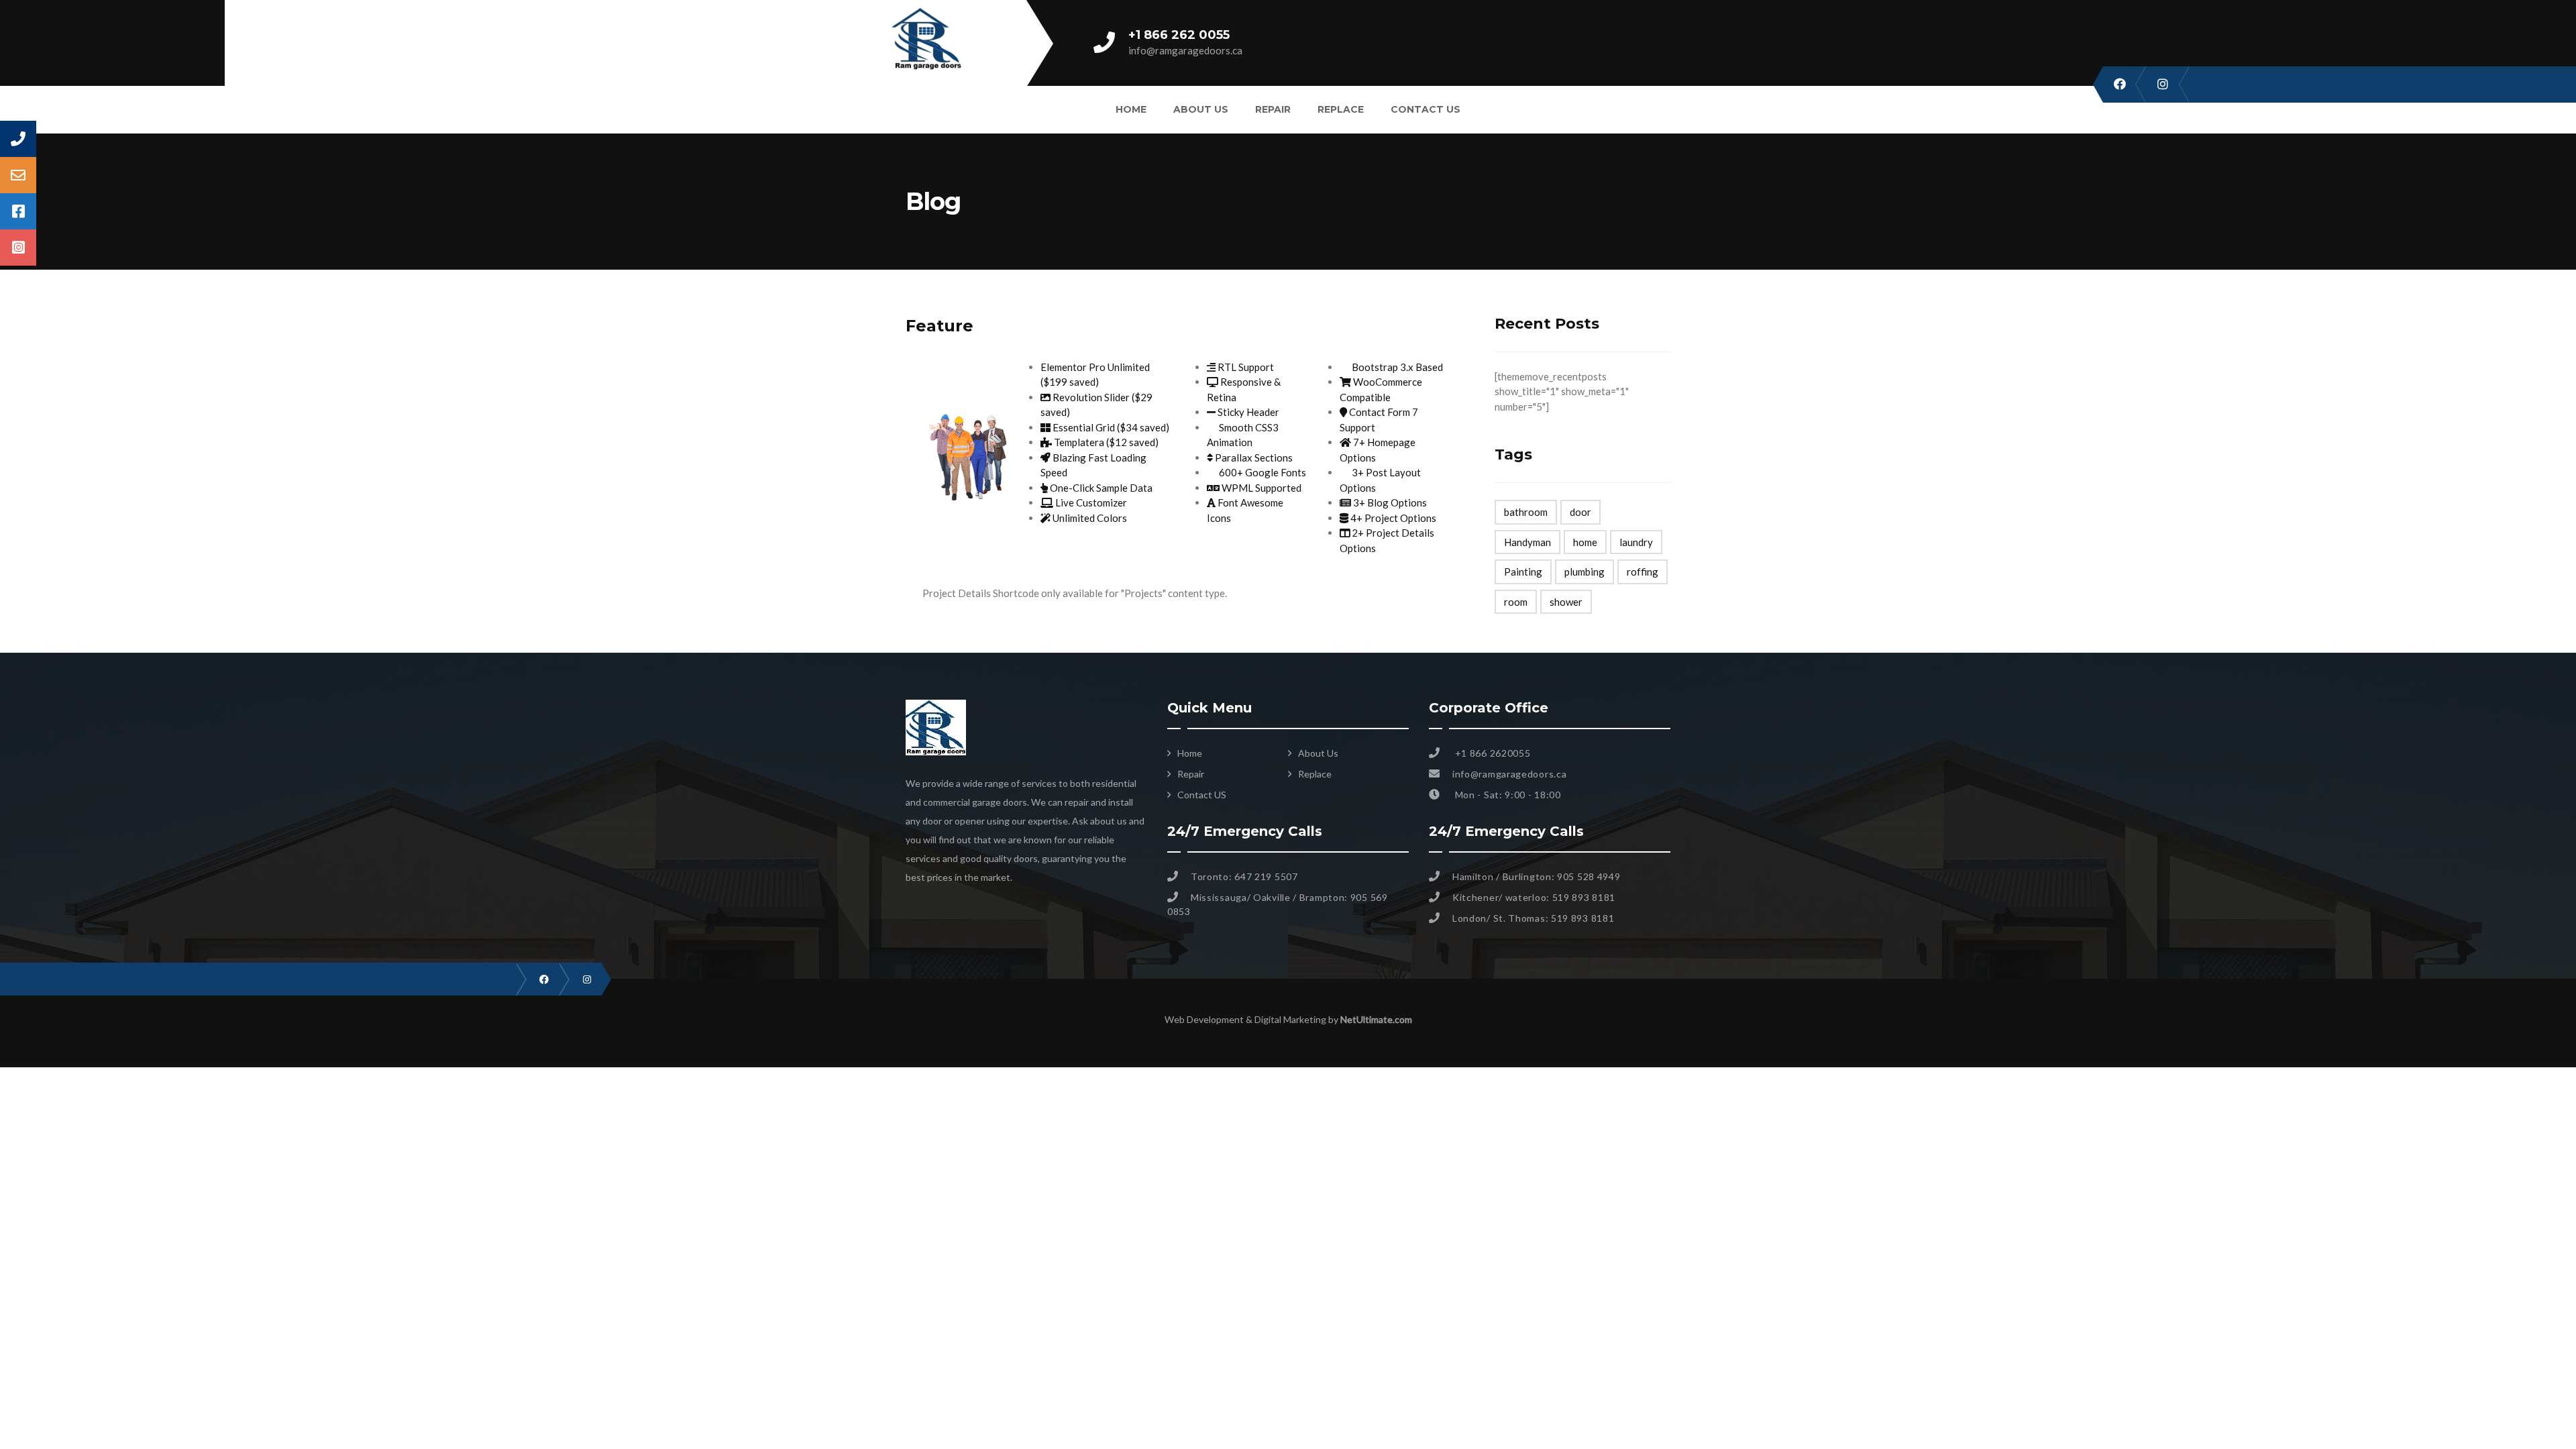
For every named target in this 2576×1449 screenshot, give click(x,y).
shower (1566, 602)
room (1516, 602)
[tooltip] (18, 139)
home (1585, 542)
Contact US (1426, 109)
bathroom (1526, 512)
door (1580, 512)
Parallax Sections (1253, 458)
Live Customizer (1090, 502)
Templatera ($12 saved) (1105, 442)
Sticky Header (1247, 412)
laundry (1636, 542)
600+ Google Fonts (1262, 472)
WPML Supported (1260, 488)
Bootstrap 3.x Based (1396, 367)
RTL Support (1245, 367)
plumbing (1585, 572)
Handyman (1527, 542)
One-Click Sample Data (1100, 488)
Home (1131, 109)
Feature (940, 326)
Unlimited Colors (1089, 518)
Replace (1341, 109)
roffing (1643, 572)
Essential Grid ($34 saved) (1110, 427)
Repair (1273, 109)
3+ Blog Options (1389, 502)
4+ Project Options (1392, 518)
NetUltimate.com (1376, 1019)
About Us (1201, 109)
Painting (1523, 572)
